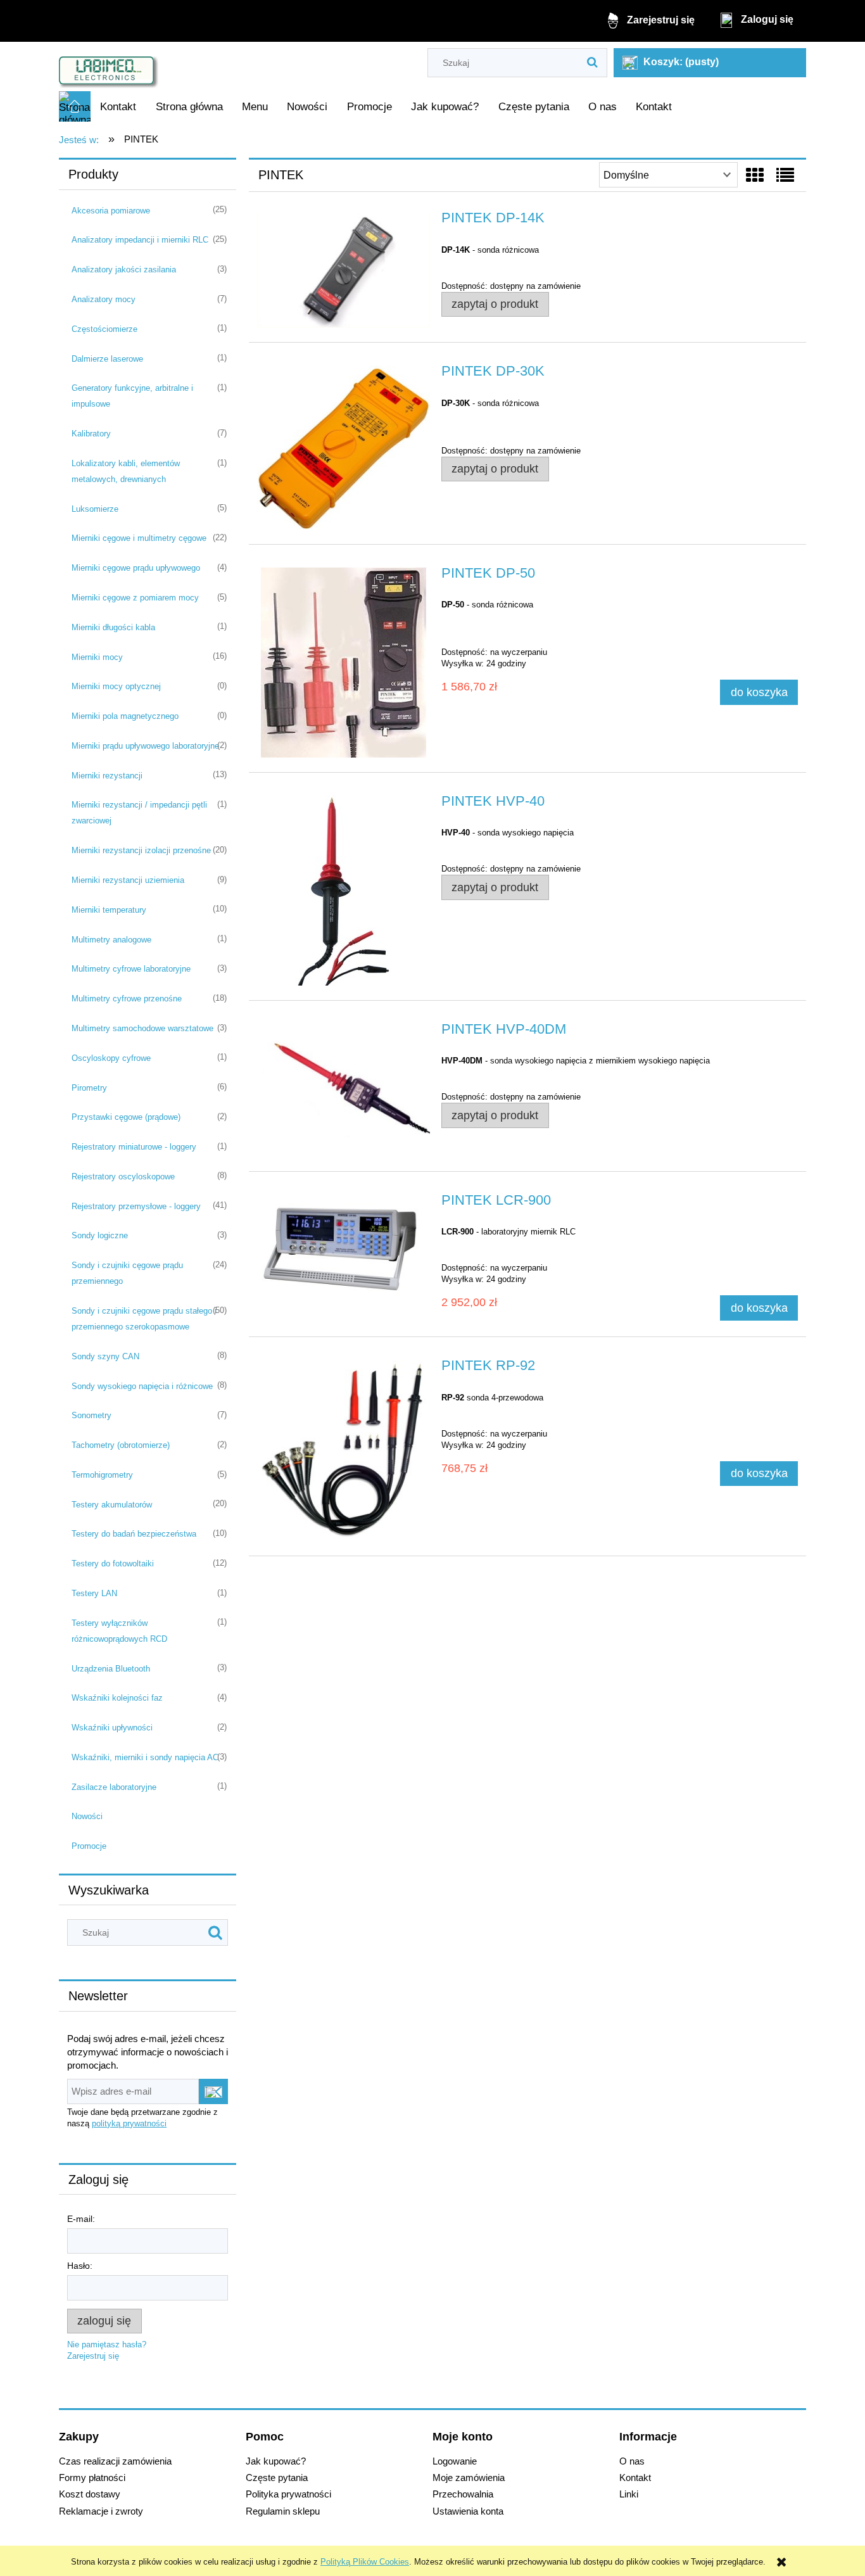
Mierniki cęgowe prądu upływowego (136, 568)
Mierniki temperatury (109, 910)
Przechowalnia (463, 2494)
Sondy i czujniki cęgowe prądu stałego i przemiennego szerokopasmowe (144, 1319)
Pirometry (89, 1088)
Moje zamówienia (469, 2478)
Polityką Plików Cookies (365, 2562)
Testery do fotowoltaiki (113, 1564)
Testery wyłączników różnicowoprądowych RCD (119, 1631)
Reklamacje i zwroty (101, 2511)
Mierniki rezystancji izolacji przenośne (141, 850)
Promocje (89, 1846)
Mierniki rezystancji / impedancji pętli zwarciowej (139, 813)
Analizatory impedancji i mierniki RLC (140, 240)
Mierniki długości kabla (113, 627)
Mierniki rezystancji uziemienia (128, 880)
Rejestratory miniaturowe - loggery (134, 1147)
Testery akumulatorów (112, 1505)
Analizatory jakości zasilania (124, 270)
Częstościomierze (104, 329)
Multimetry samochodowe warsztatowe (142, 1028)
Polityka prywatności (288, 2494)
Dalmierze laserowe (107, 359)
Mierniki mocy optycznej (116, 686)
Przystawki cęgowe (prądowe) (126, 1117)
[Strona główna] (109, 67)
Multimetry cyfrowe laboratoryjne (131, 969)
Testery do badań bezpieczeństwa (134, 1534)
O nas (632, 2461)
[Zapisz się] (213, 2091)
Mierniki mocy (97, 657)
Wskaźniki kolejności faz (117, 1698)
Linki (629, 2494)
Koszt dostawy (90, 2494)
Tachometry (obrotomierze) (121, 1445)
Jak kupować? (276, 2461)
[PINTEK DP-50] (344, 663)
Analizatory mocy (104, 299)
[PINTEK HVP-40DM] (344, 1090)
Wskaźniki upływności (112, 1728)
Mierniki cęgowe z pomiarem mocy (135, 598)
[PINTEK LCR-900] (344, 1246)
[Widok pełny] (785, 176)
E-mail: (81, 2219)
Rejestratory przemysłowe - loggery (136, 1206)
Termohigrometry (102, 1475)
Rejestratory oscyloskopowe (123, 1177)
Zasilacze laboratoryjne (114, 1787)
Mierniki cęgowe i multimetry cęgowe (139, 538)
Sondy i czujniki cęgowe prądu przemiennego (127, 1273)
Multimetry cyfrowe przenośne (127, 999)
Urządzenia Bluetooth (111, 1669)
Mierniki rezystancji (107, 776)
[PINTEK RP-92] (344, 1450)
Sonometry (92, 1415)
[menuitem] (118, 107)
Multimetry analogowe (111, 940)
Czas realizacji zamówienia (115, 2461)
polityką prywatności (129, 2123)
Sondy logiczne (100, 1235)
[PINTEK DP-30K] (344, 447)
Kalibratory (91, 434)
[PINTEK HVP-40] (344, 891)
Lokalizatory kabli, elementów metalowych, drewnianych (126, 471)
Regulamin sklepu (283, 2511)
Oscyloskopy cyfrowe (111, 1058)
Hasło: (80, 2266)
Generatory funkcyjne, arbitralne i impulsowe (132, 396)
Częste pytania (277, 2478)
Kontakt (635, 2478)
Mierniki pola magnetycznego (125, 716)
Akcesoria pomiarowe (111, 211)
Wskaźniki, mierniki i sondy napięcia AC (145, 1757)
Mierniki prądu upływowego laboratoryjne (145, 746)
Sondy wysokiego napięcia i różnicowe (142, 1386)
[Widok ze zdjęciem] (755, 176)
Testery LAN (94, 1593)
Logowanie (455, 2461)
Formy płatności (92, 2478)
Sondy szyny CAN (105, 1356)
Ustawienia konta (468, 2511)
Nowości (87, 1816)
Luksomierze (95, 509)
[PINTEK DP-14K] (344, 270)
